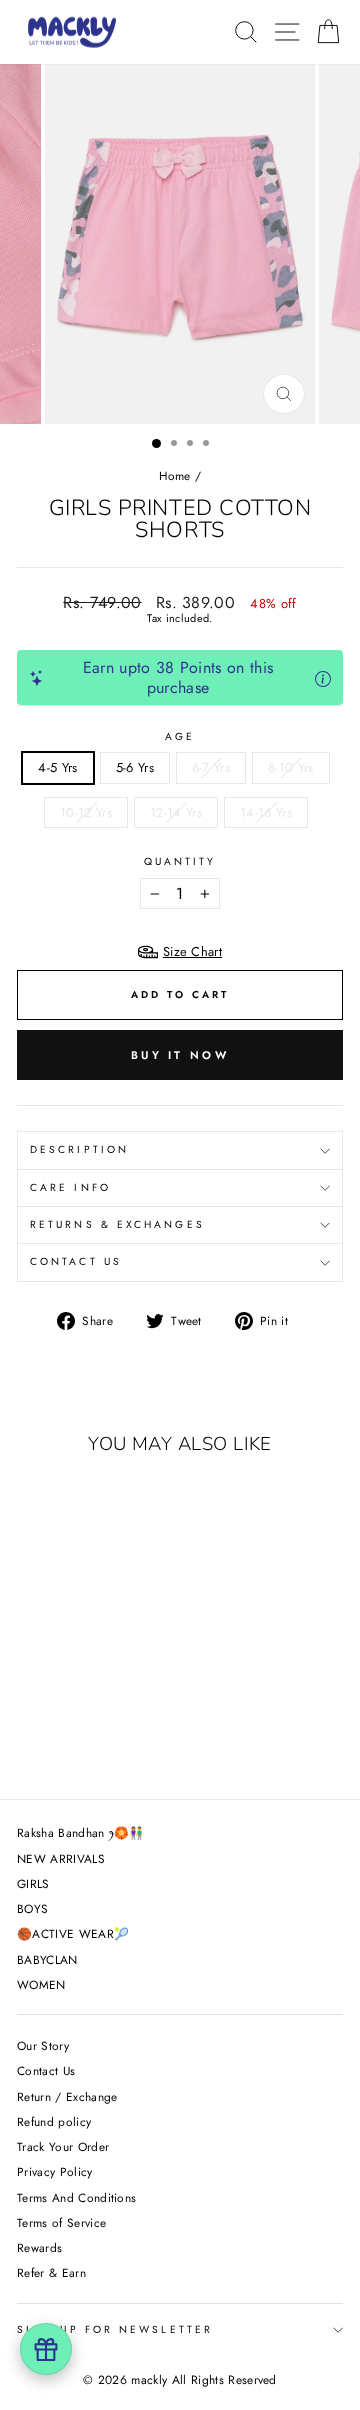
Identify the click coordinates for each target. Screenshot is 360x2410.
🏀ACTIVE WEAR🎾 (73, 1933)
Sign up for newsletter (115, 2329)
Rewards (39, 2247)
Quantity (180, 862)
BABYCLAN (47, 1959)
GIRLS (33, 1883)
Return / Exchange (67, 2096)
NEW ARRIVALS (61, 1858)
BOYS (32, 1908)
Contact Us (76, 1261)
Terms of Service (61, 2222)
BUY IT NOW (180, 1055)
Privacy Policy (55, 2171)
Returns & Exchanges (117, 1224)
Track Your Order (63, 2146)
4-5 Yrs (57, 767)
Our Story (43, 2045)
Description (79, 1149)
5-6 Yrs (135, 767)
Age (180, 737)
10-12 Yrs (86, 812)
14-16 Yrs (266, 812)
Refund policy (54, 2121)
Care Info (70, 1187)
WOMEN (41, 1984)
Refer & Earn (51, 2272)
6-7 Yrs (211, 767)
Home (175, 475)
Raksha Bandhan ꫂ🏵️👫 (81, 1832)
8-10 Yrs (291, 767)
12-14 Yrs (176, 812)
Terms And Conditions (76, 2197)
